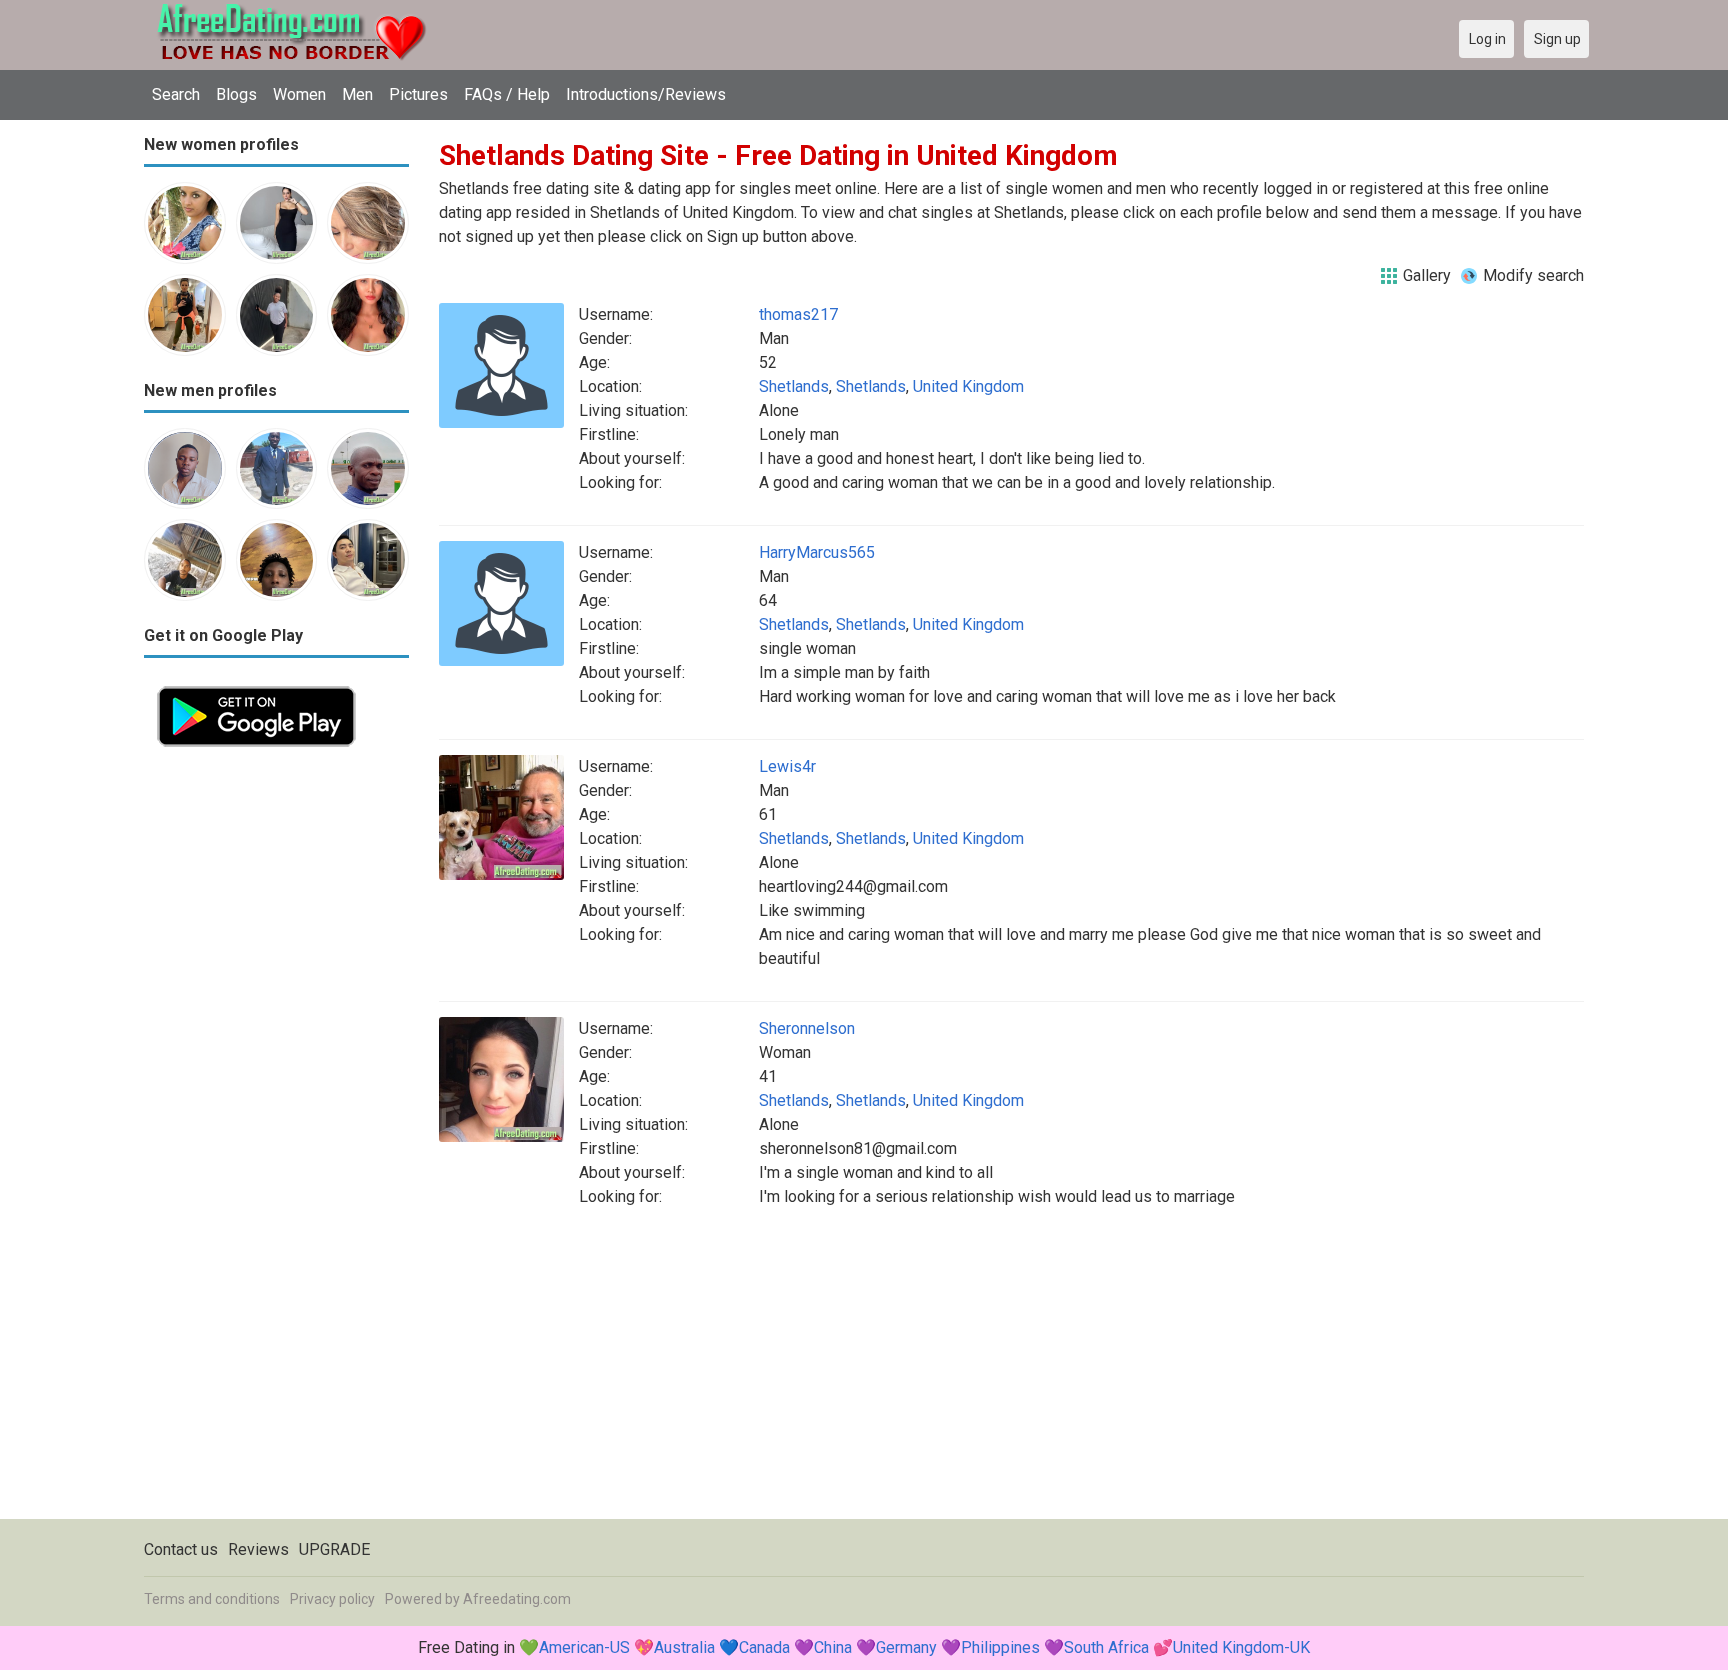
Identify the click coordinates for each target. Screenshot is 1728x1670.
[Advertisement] (276, 1060)
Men (357, 94)
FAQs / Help (507, 94)
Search (176, 94)
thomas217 (798, 314)
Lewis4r (787, 766)
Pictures (418, 94)
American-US (584, 1647)
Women (299, 94)
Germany (906, 1647)
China (833, 1647)
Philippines (1000, 1647)
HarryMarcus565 (817, 552)
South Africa (1106, 1647)
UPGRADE (334, 1549)
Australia (684, 1647)
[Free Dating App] (256, 684)
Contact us (181, 1549)
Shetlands (794, 386)
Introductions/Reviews (646, 94)
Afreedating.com (517, 1599)
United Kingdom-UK (1241, 1647)
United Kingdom (968, 386)
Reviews (258, 1549)
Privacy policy (332, 1599)
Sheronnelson (807, 1028)
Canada (764, 1647)
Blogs (236, 94)
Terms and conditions (212, 1599)
